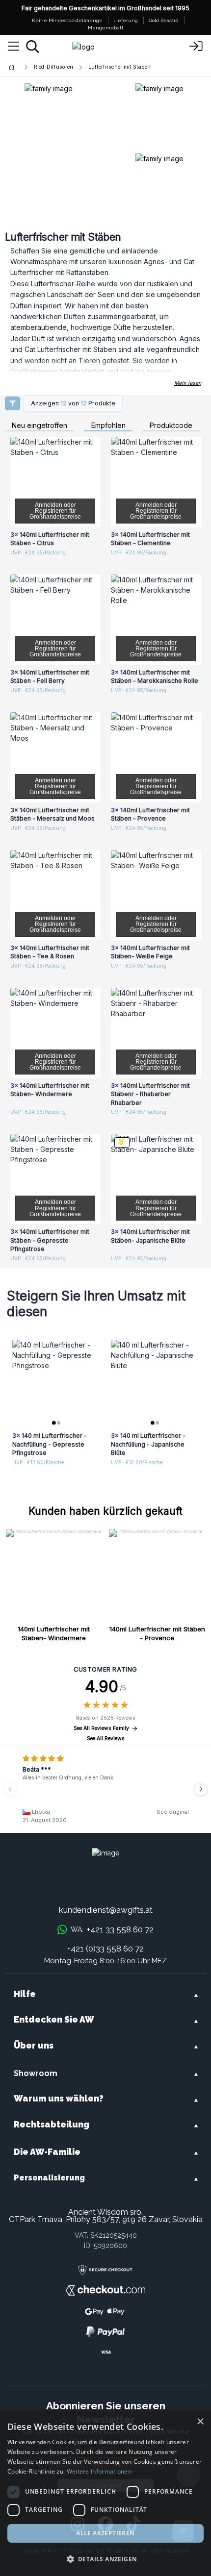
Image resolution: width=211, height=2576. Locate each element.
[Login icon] (196, 47)
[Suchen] (33, 47)
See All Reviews (106, 1738)
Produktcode (171, 426)
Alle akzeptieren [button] (105, 2533)
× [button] (200, 2422)
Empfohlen (108, 426)
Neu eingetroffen (40, 426)
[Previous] (10, 1789)
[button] (105, 2559)
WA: (112, 1929)
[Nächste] (201, 1789)
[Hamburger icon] (13, 47)
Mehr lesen (188, 383)
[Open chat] (183, 2531)
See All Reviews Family (101, 1728)
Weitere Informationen (99, 2471)
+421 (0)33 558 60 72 (105, 1949)
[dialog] (105, 2494)
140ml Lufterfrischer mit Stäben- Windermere (54, 1633)
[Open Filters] (13, 403)
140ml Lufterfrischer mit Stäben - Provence (157, 1633)
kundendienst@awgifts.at (106, 1910)
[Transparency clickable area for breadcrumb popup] (63, 67)
